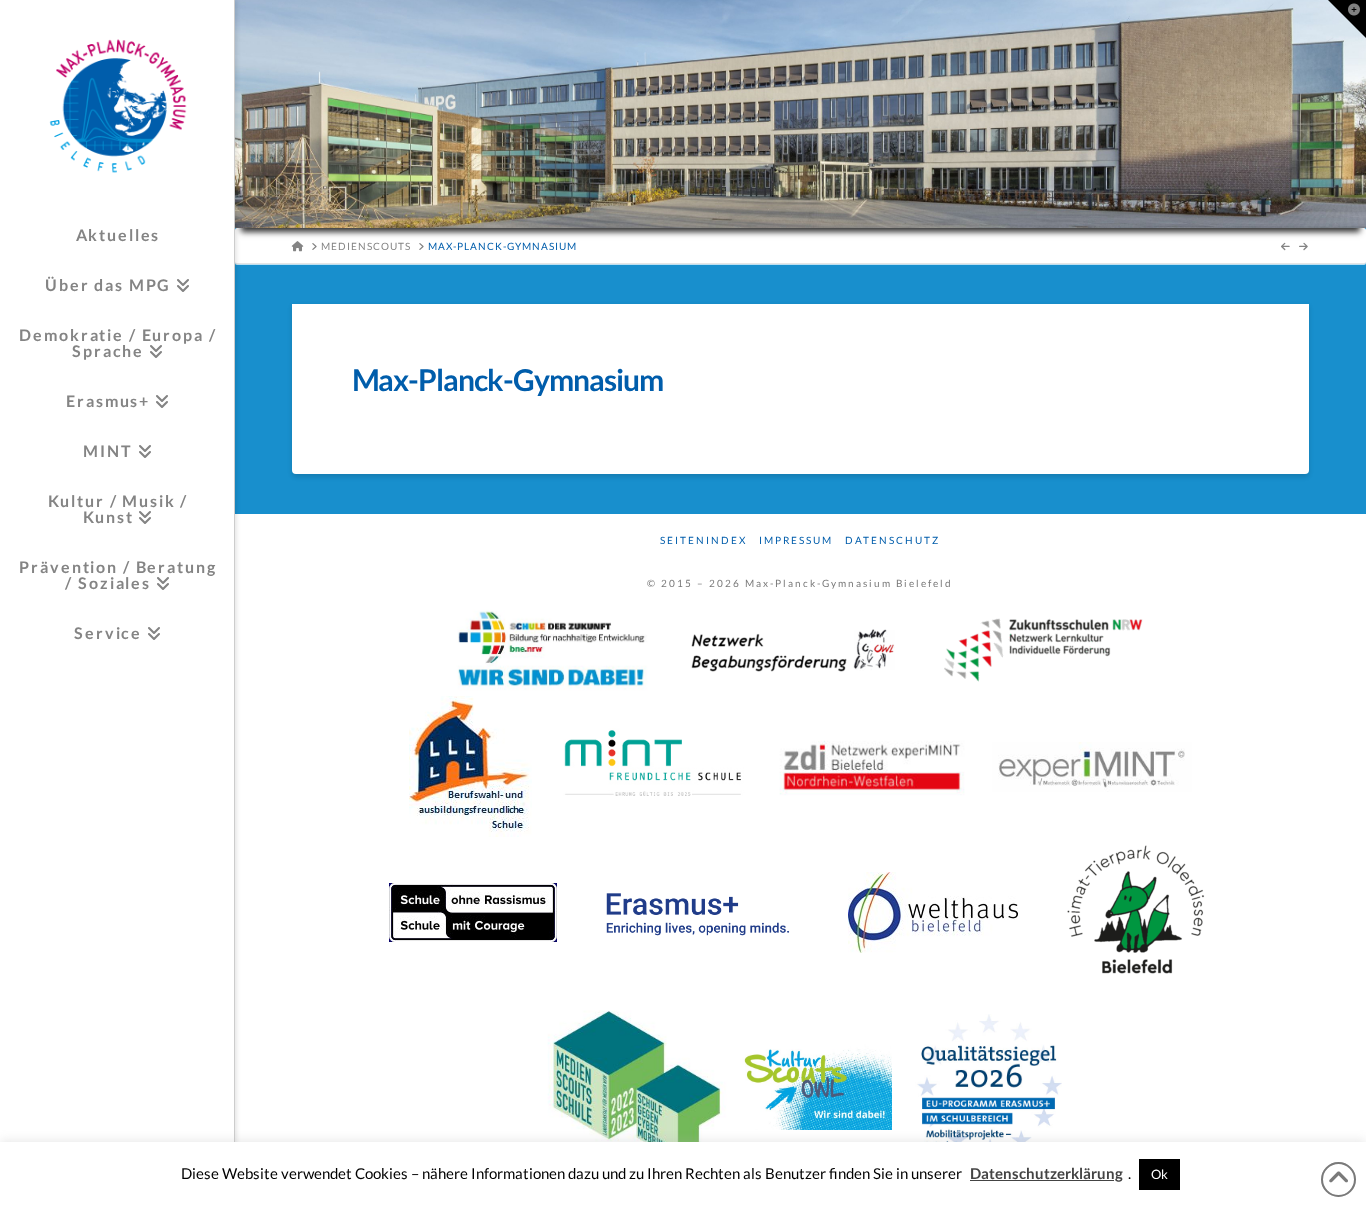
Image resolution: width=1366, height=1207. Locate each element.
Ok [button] (1159, 1174)
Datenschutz (892, 540)
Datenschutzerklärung (1046, 1173)
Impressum (796, 540)
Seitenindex (703, 540)
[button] (1347, 19)
